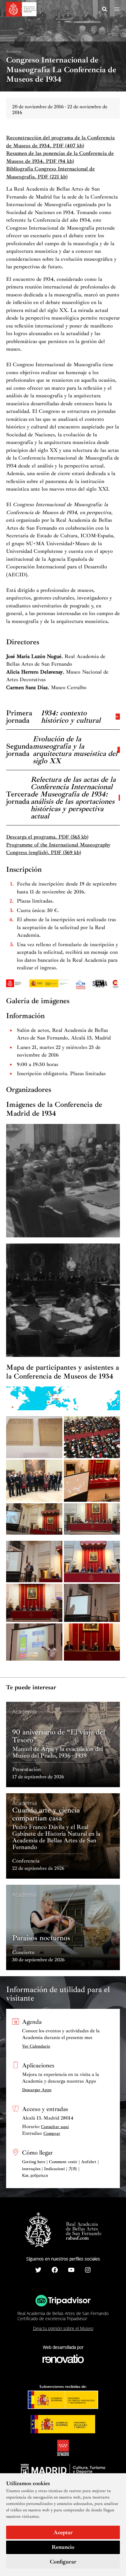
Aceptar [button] (63, 2532)
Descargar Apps (37, 2090)
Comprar (52, 2133)
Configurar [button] (63, 2562)
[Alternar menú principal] (117, 9)
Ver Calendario (36, 2046)
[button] (105, 10)
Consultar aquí (55, 2127)
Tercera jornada (61, 797)
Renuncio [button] (63, 2547)
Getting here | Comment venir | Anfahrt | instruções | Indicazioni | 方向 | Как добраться (60, 2169)
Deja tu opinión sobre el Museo (63, 2328)
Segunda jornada (62, 749)
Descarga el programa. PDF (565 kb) (47, 837)
